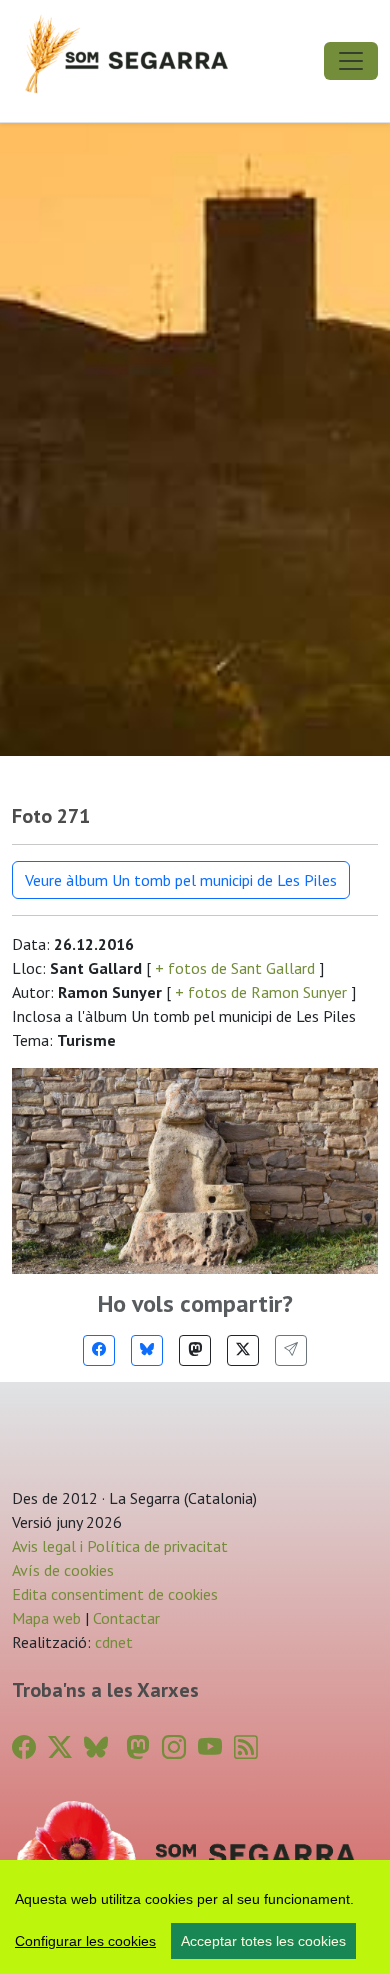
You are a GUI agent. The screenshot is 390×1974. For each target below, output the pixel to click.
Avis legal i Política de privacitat (120, 1546)
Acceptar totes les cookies (263, 1941)
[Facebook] (99, 1350)
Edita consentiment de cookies (115, 1594)
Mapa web (46, 1618)
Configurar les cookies (85, 1941)
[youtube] (210, 1747)
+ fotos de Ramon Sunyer (261, 992)
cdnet (112, 1642)
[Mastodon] (195, 1350)
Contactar (126, 1618)
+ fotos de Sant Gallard (235, 968)
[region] (195, 1917)
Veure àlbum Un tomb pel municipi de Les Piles (181, 880)
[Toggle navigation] (351, 61)
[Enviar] (291, 1350)
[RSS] (246, 1747)
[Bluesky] (147, 1350)
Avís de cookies (63, 1570)
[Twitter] (243, 1350)
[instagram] (174, 1747)
